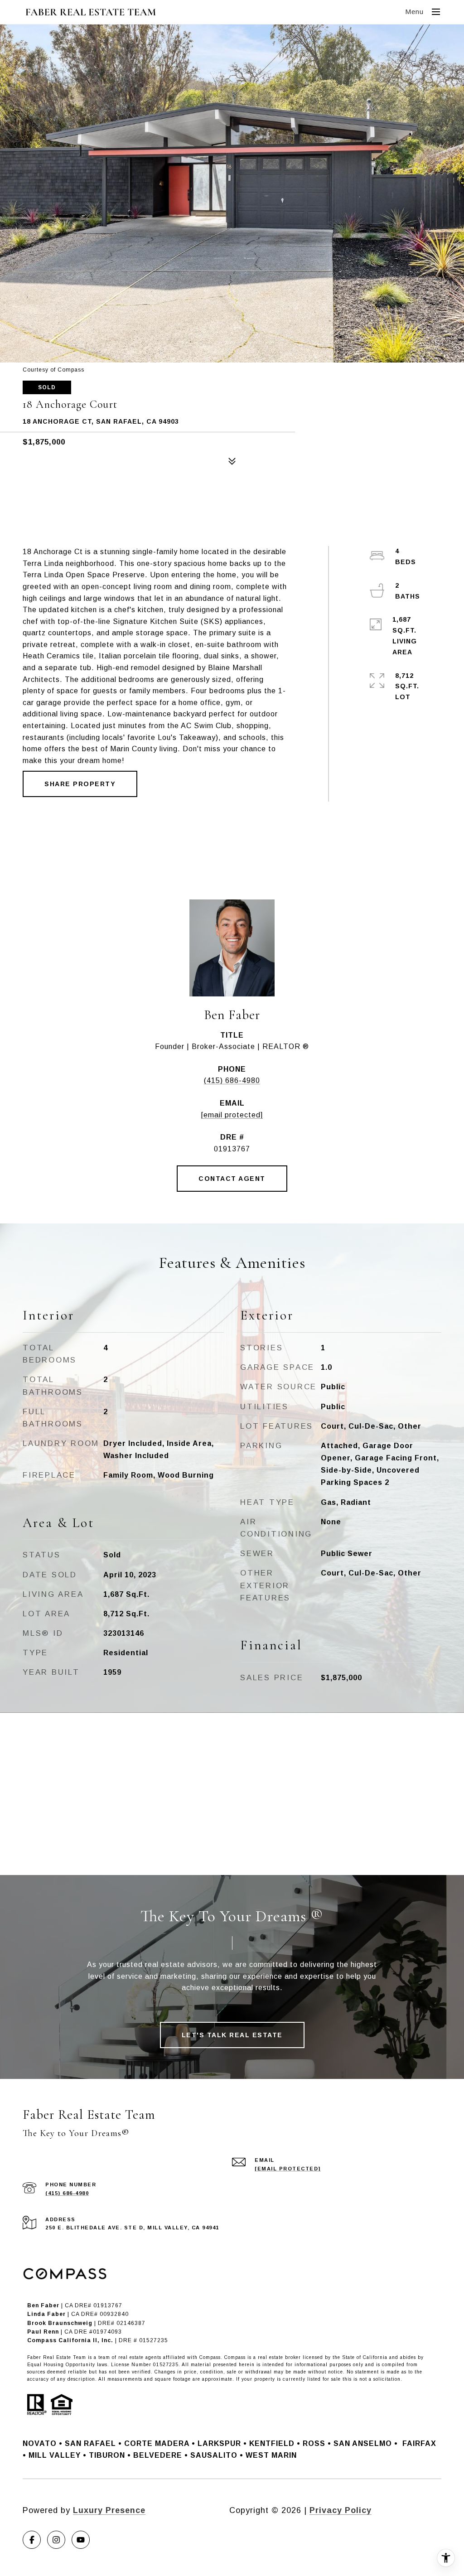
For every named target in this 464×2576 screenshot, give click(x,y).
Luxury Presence (109, 2510)
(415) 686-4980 (232, 1080)
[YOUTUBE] (81, 2540)
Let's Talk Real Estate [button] (232, 2035)
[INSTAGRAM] (56, 2540)
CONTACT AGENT (232, 1179)
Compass (235, 2357)
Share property (80, 784)
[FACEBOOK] (32, 2540)
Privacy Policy (341, 2510)
